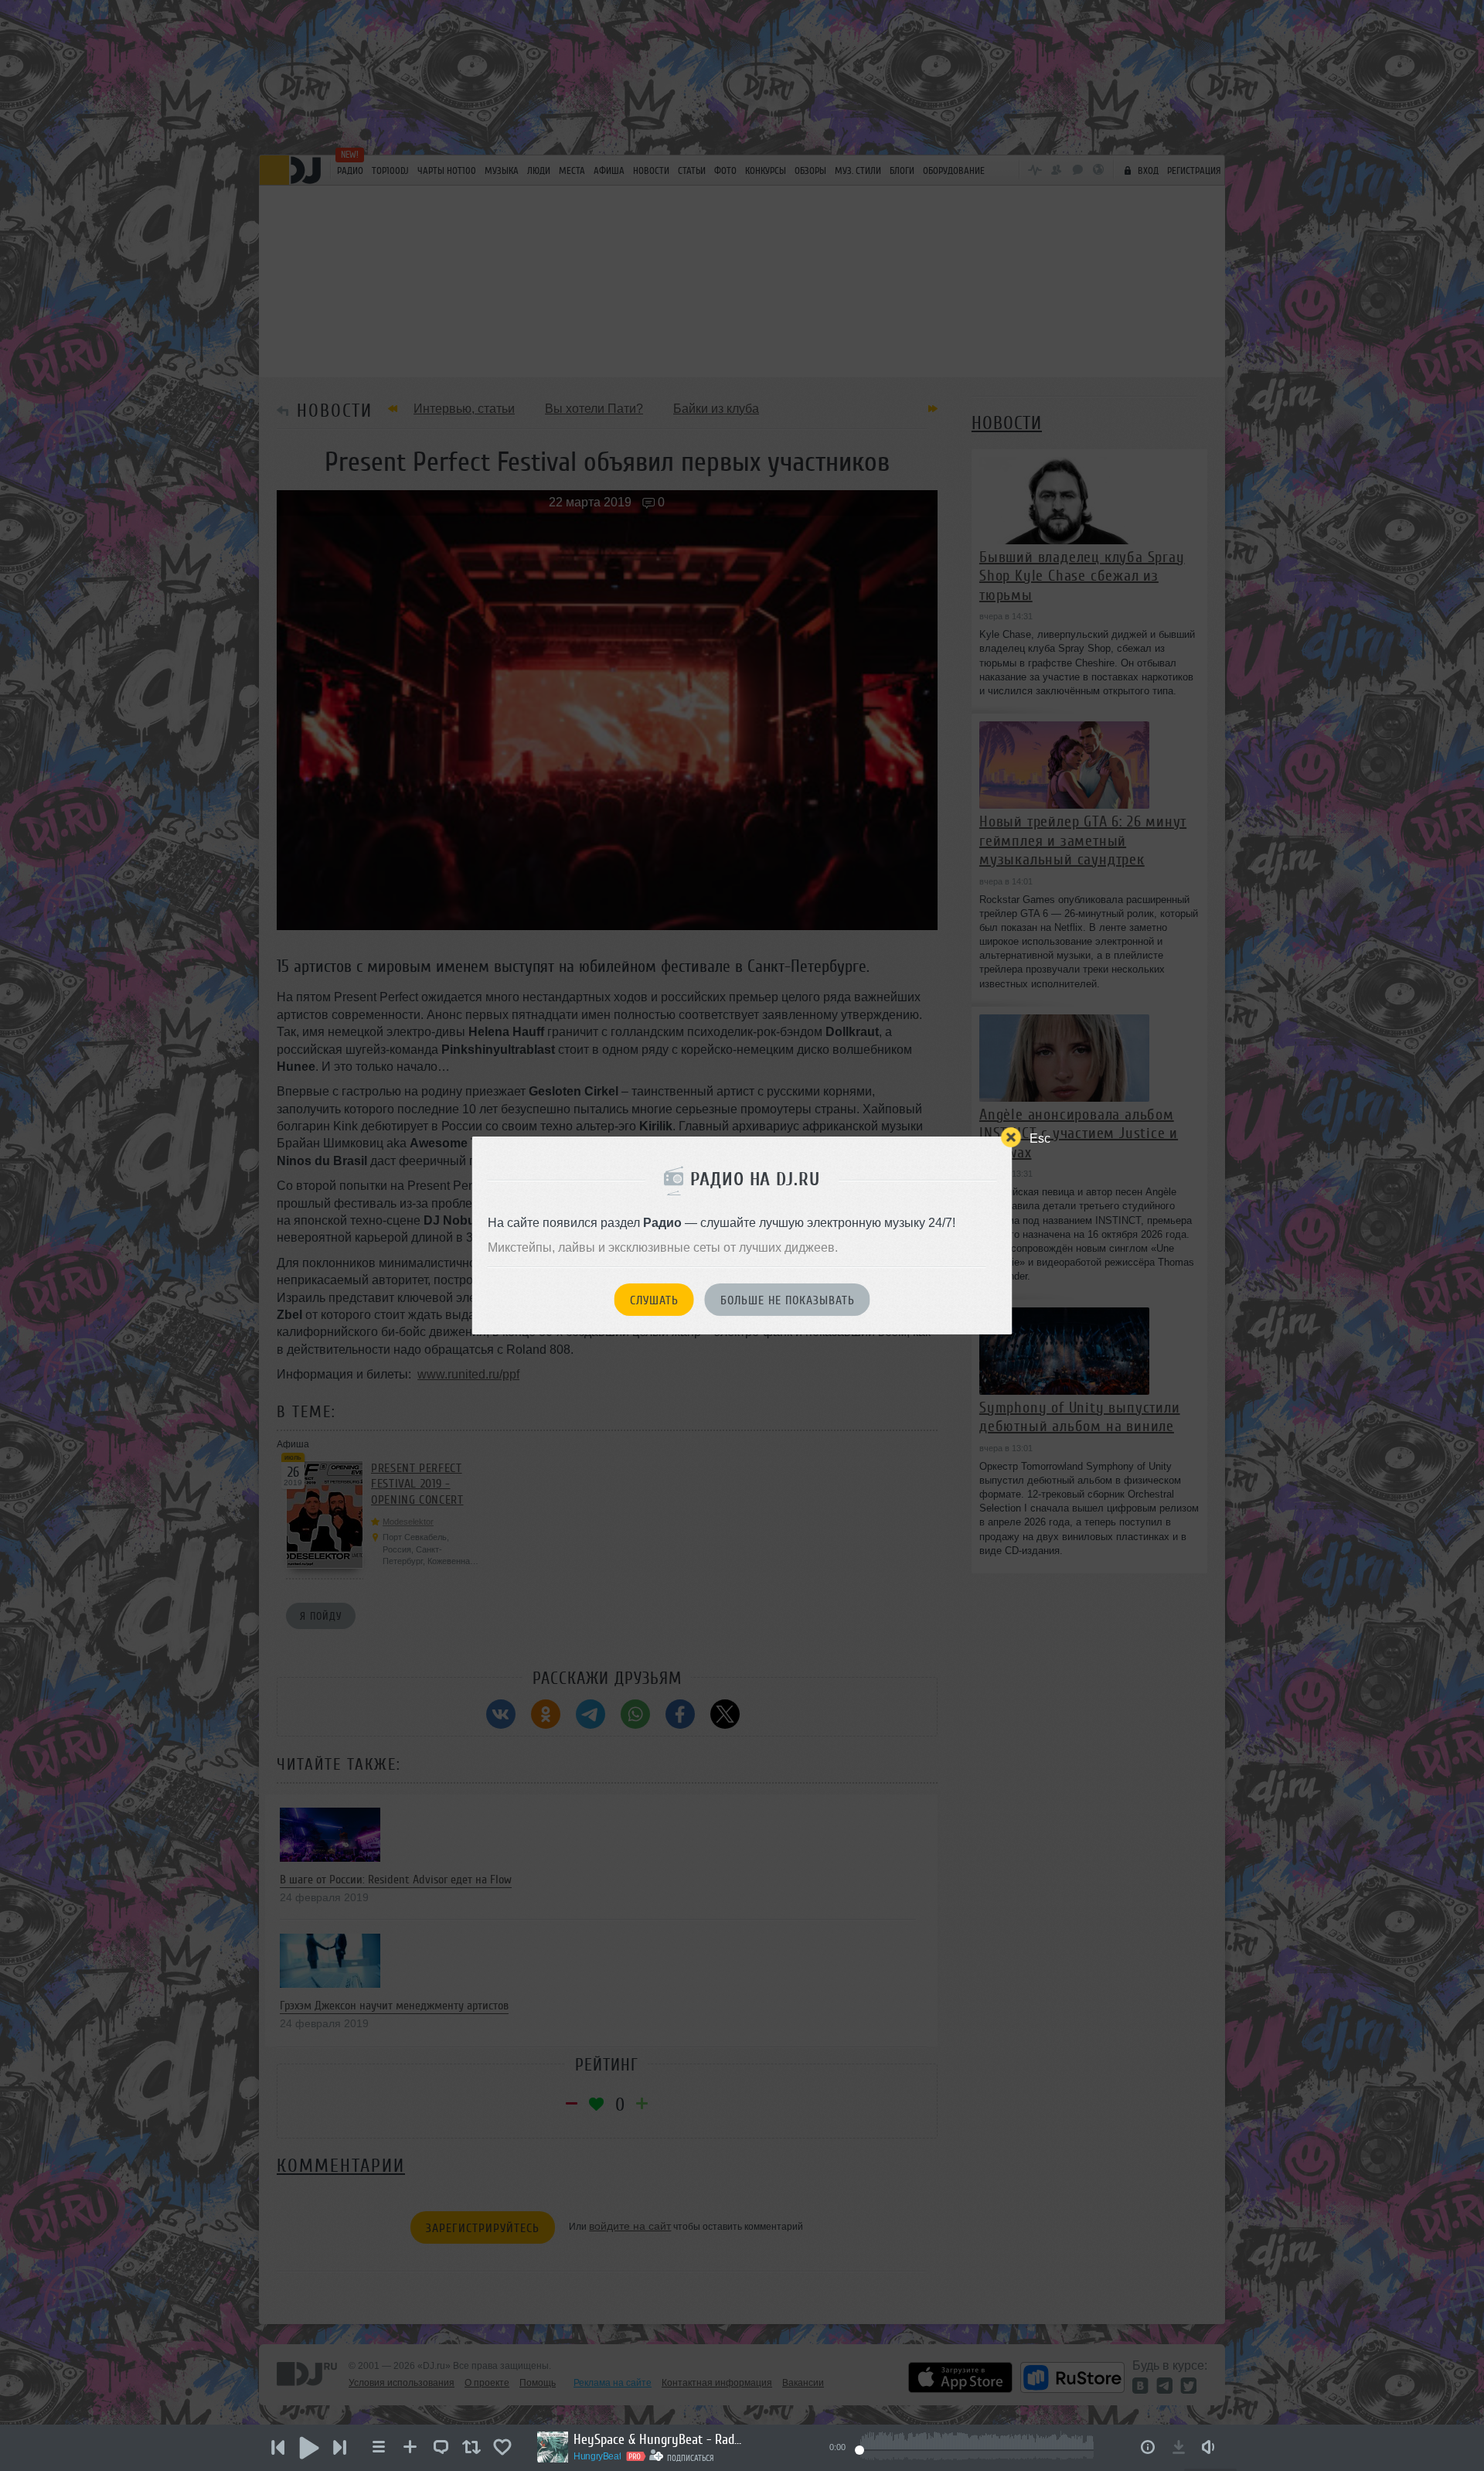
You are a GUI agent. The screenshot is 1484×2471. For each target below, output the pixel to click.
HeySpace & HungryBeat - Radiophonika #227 (659, 2439)
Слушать (654, 1300)
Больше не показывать (788, 1300)
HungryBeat (597, 2456)
